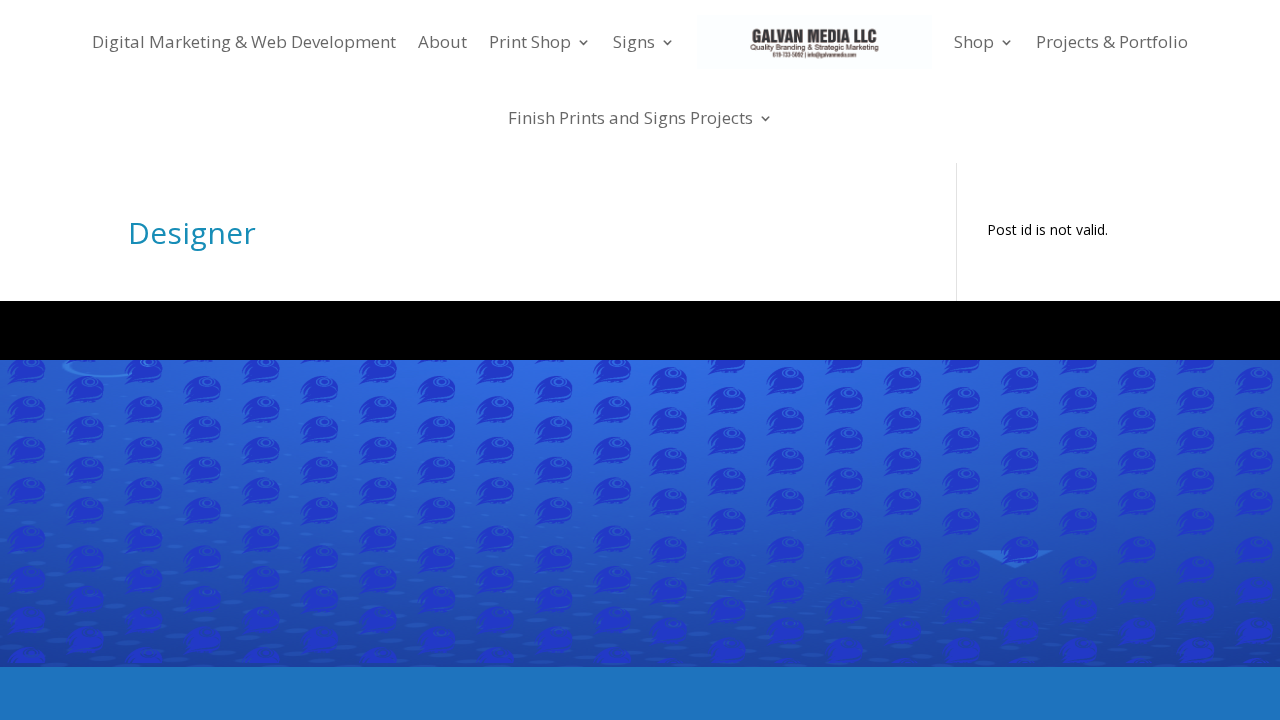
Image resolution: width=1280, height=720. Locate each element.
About (442, 41)
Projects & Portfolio (1112, 41)
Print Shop (530, 41)
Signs (634, 41)
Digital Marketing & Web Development (244, 41)
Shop (974, 41)
